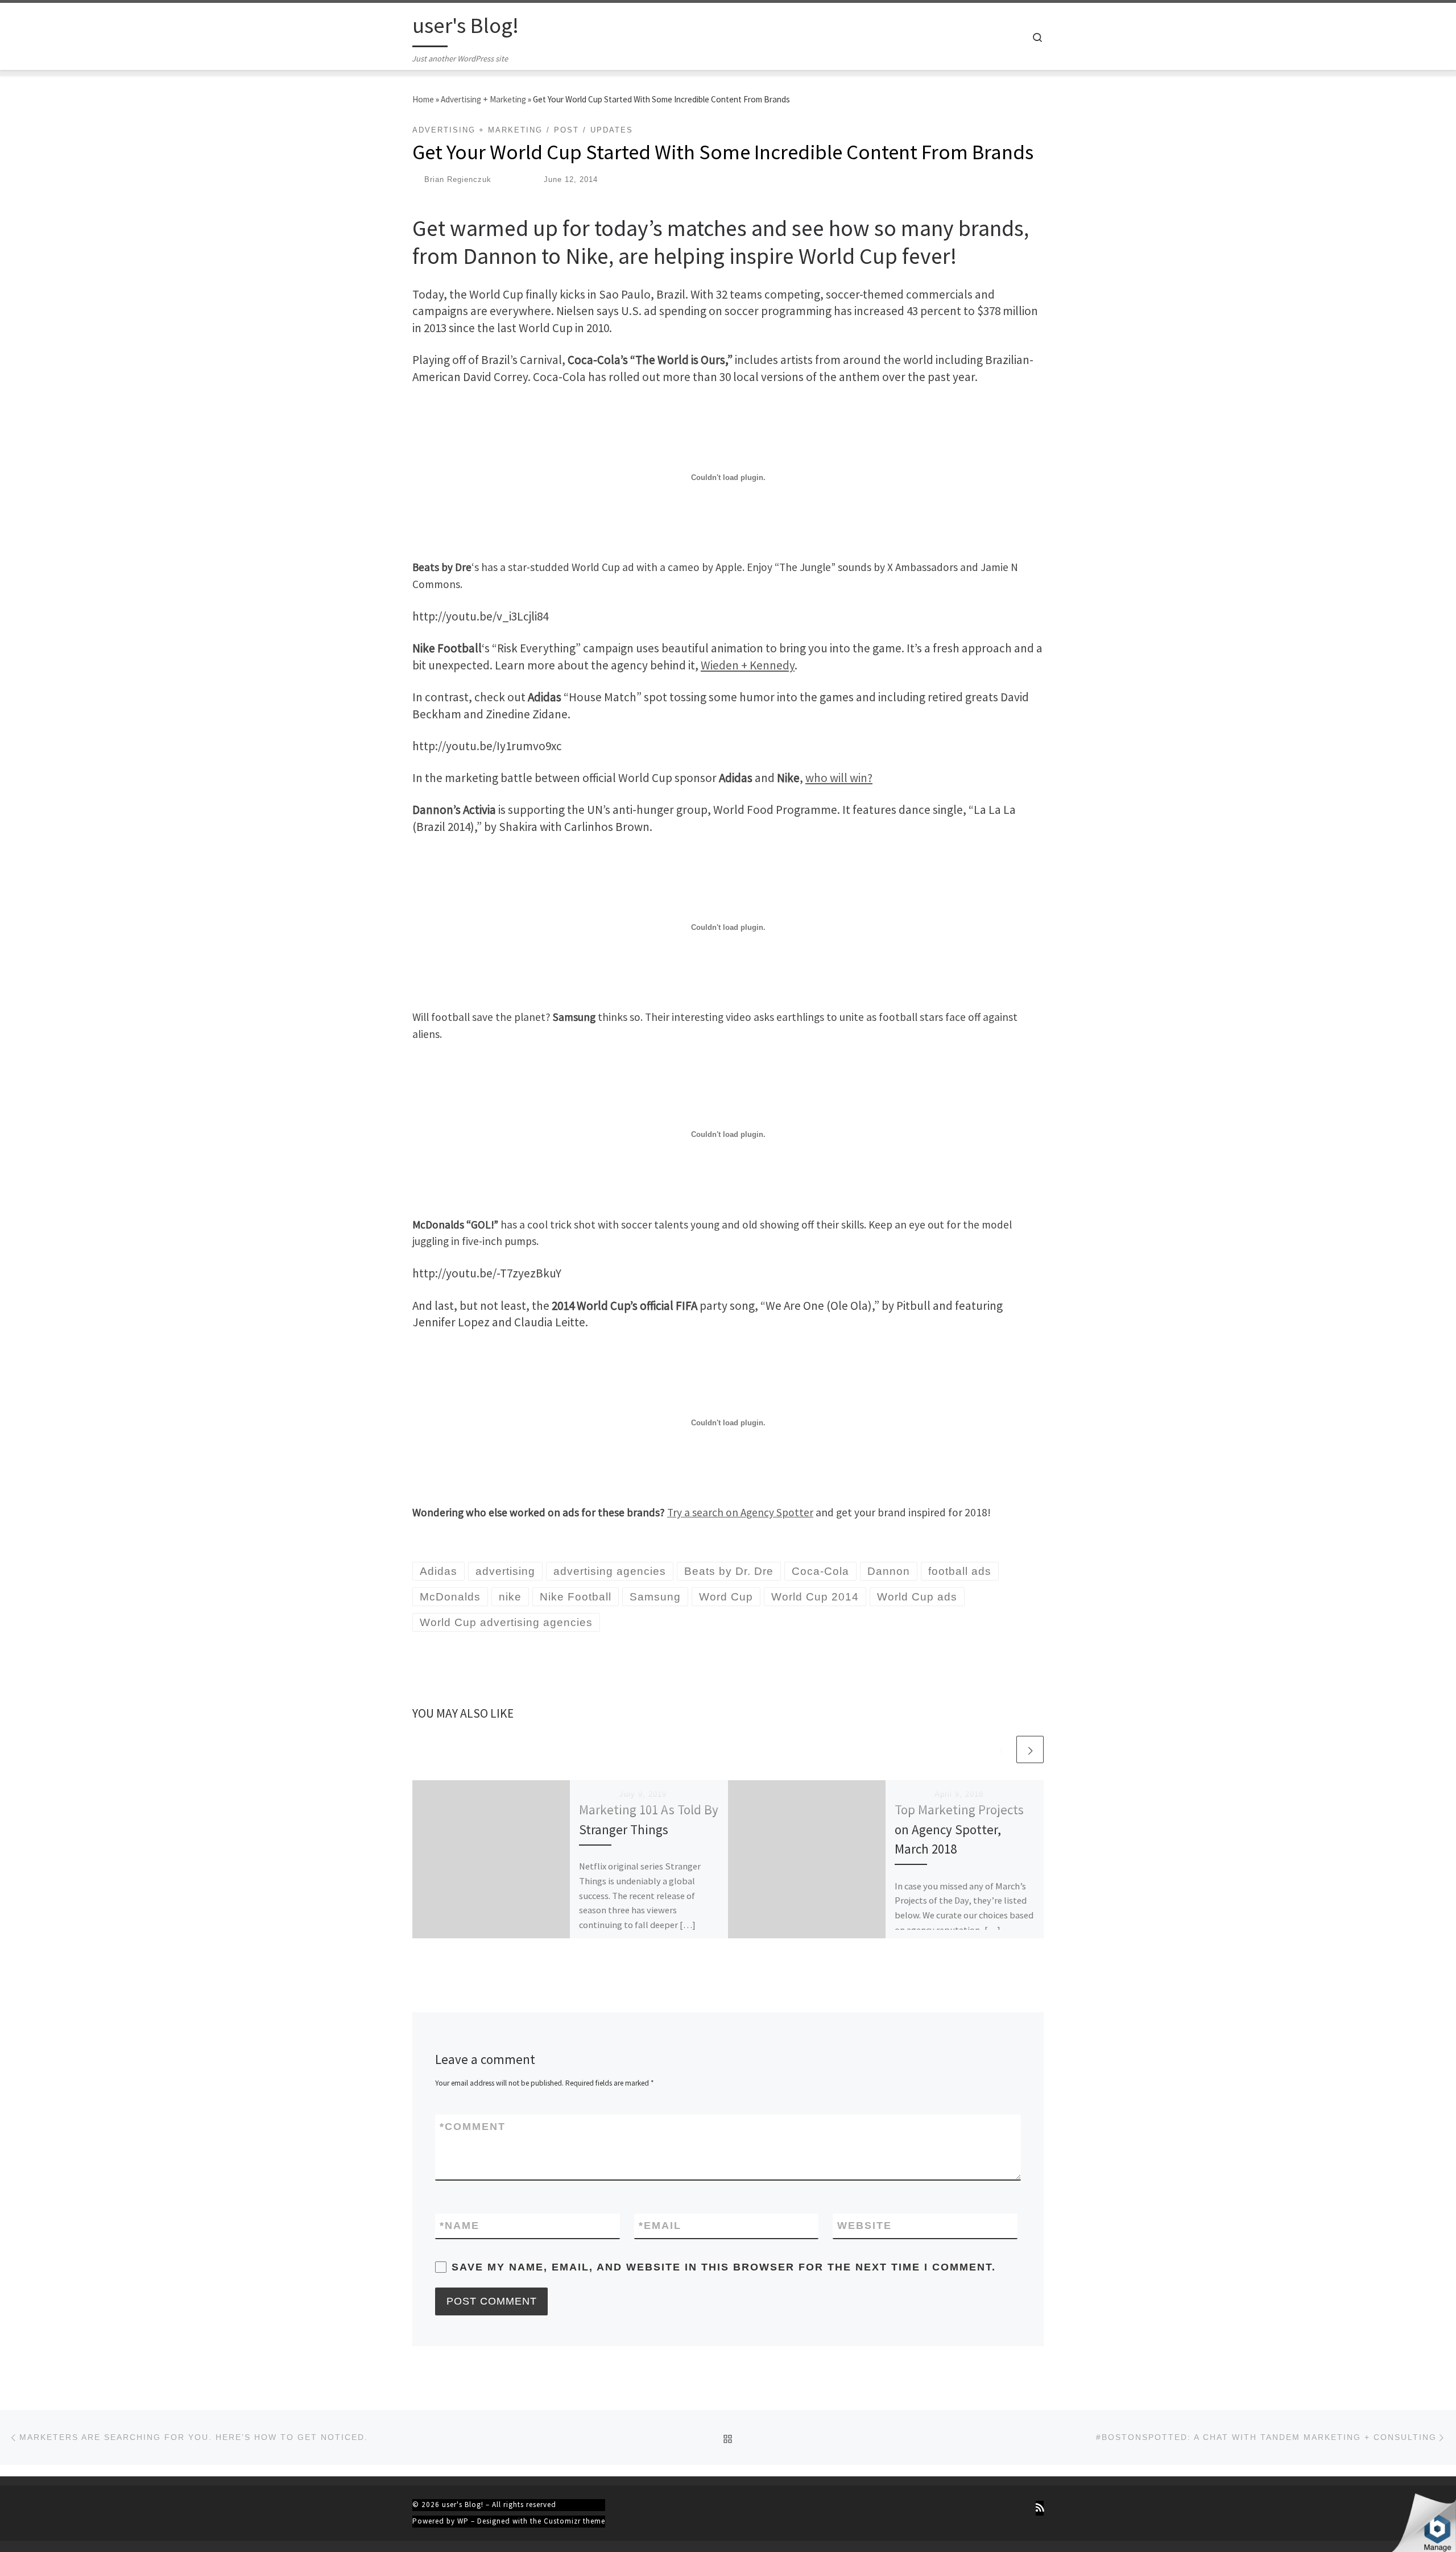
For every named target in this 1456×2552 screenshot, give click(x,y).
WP (463, 2521)
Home (423, 99)
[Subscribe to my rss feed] (1040, 2508)
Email (660, 2226)
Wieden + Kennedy (748, 665)
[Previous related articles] (1001, 1749)
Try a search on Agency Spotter (740, 1512)
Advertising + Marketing (483, 99)
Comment (473, 2127)
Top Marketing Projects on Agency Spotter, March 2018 (959, 1829)
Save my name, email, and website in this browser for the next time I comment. (724, 2267)
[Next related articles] (1030, 1749)
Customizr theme (574, 2521)
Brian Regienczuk (458, 179)
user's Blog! (463, 2505)
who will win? (839, 778)
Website (864, 2226)
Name (460, 2226)
